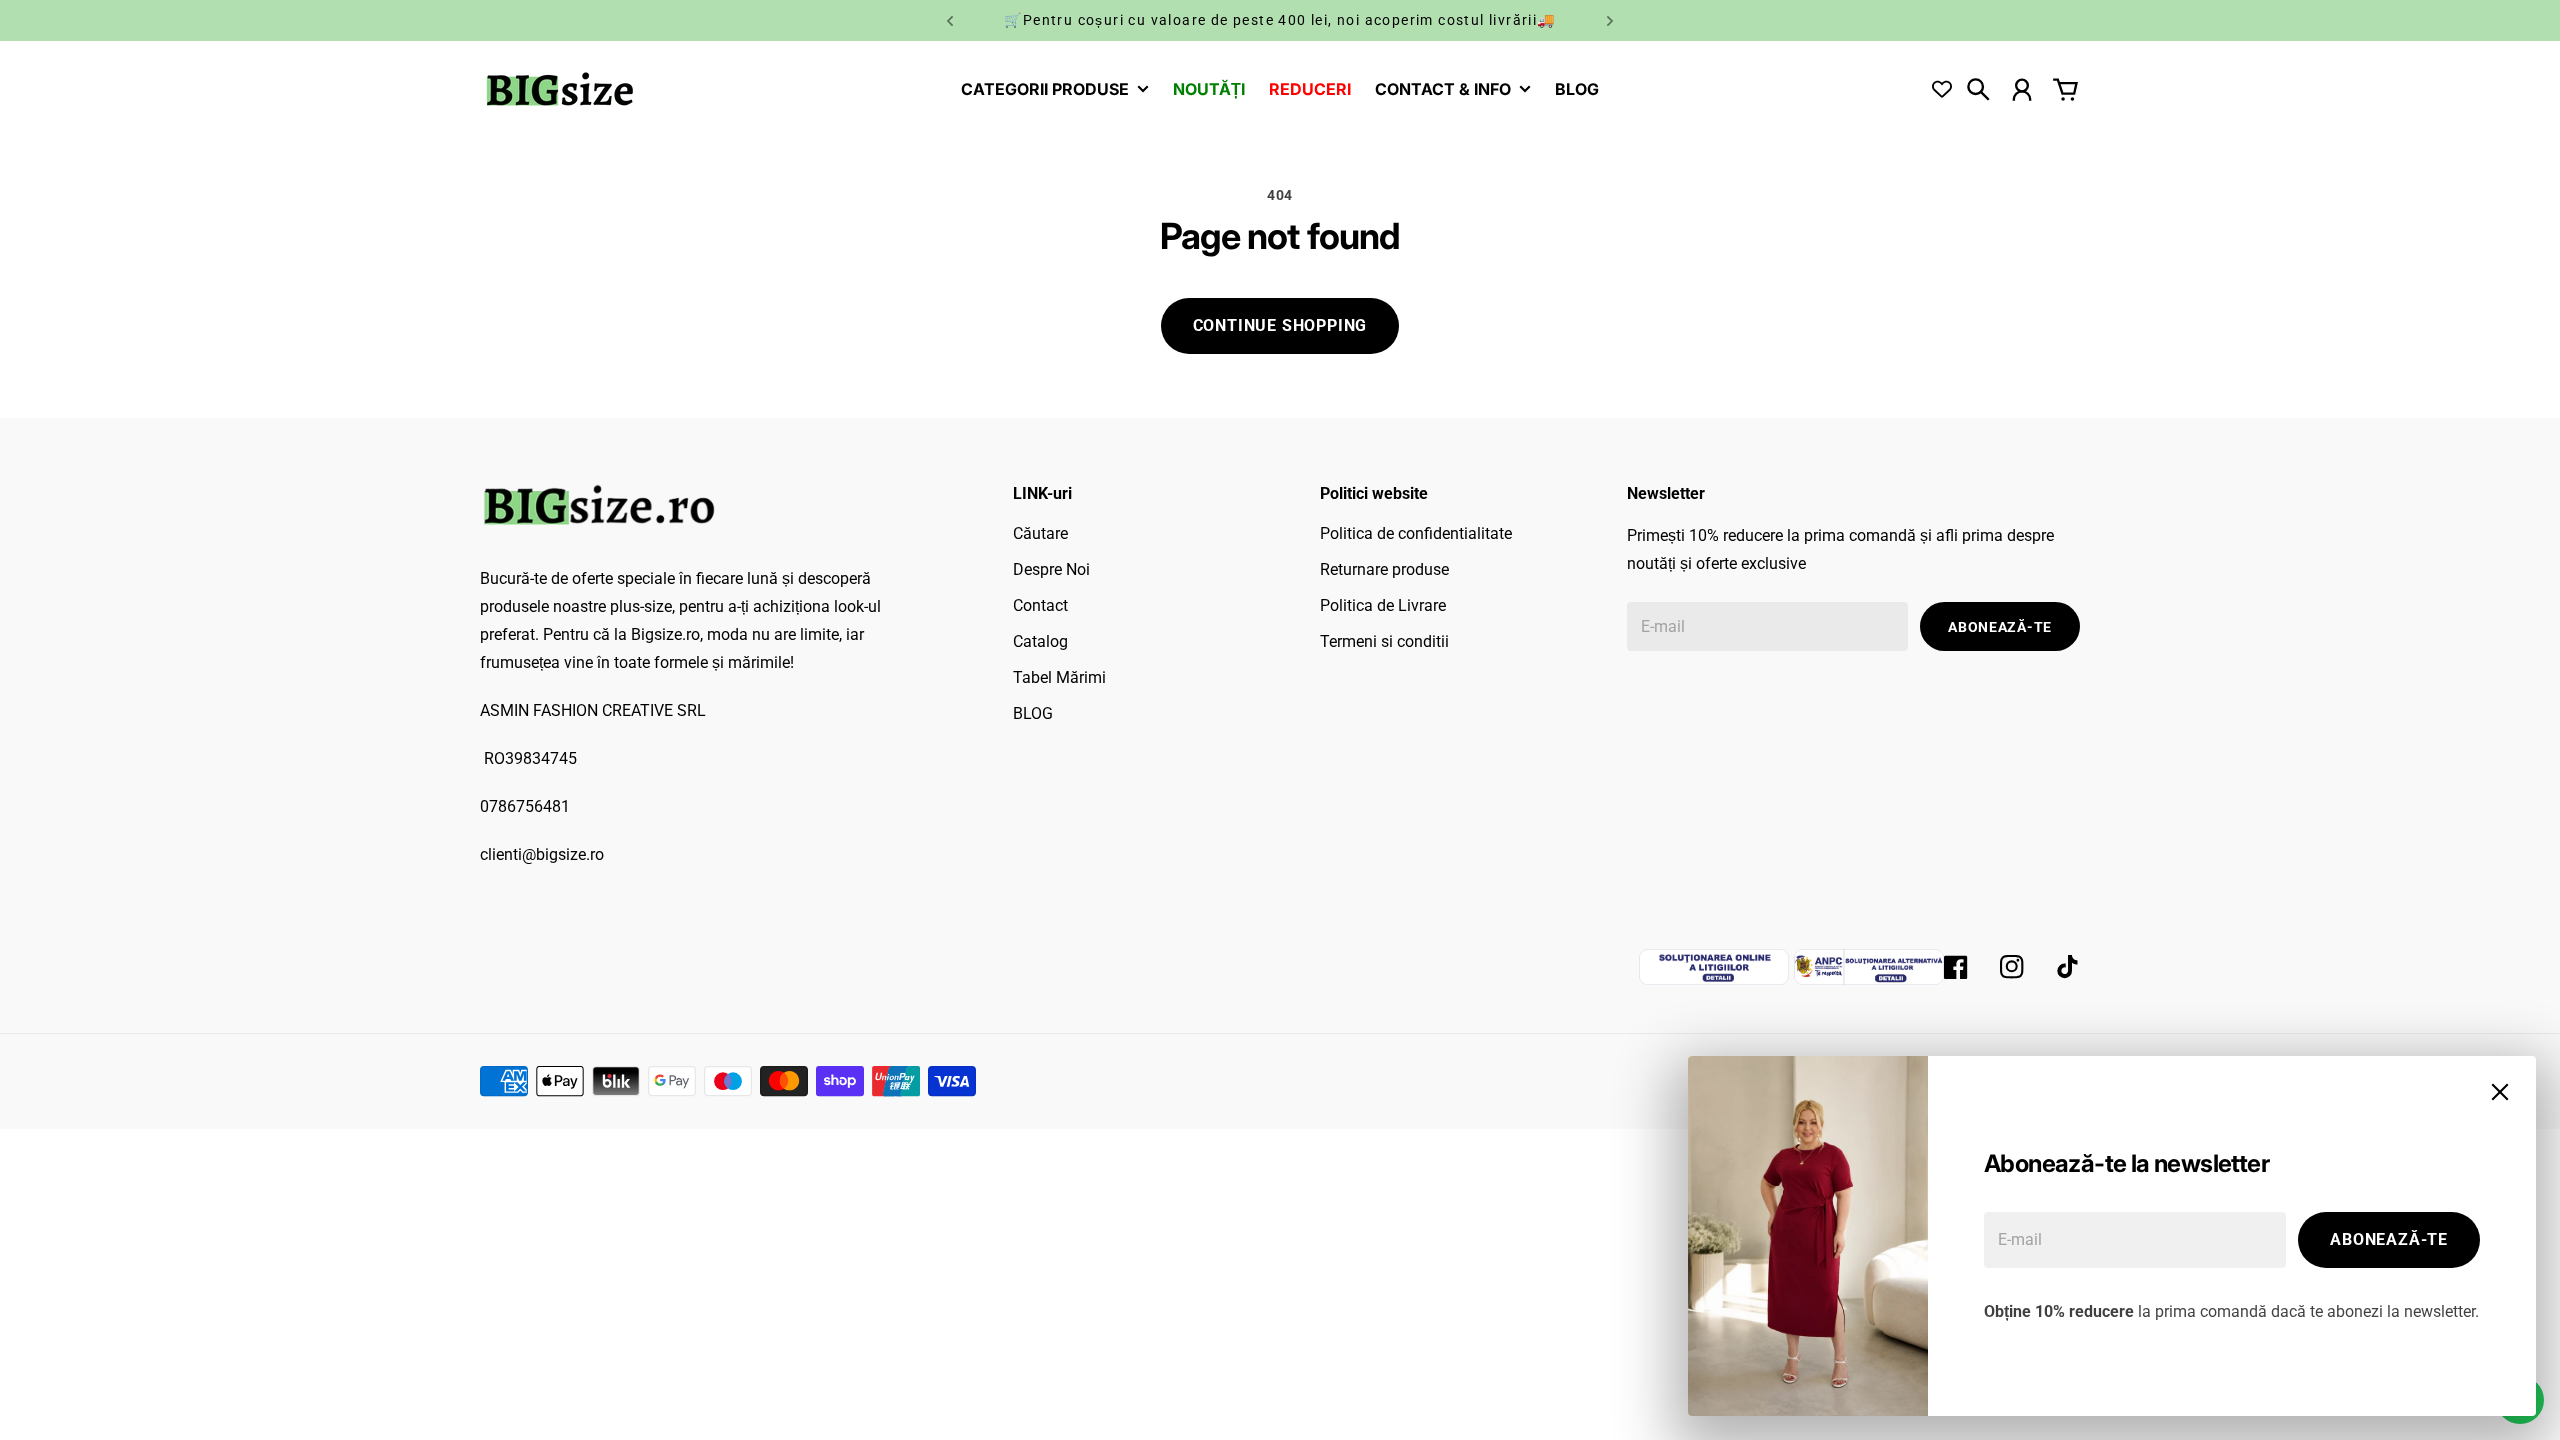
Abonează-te (2389, 1239)
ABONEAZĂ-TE (2000, 627)
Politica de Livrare (1383, 605)
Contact (1040, 605)
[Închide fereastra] (2500, 1092)
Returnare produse (1384, 569)
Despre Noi (1051, 569)
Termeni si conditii (1384, 641)
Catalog (1040, 641)
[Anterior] (950, 20)
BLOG (1033, 713)
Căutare (1040, 533)
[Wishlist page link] (1942, 89)
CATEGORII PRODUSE (1045, 90)
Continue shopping (1280, 325)
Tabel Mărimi (1059, 677)
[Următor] (1610, 20)
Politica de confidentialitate (1416, 533)
